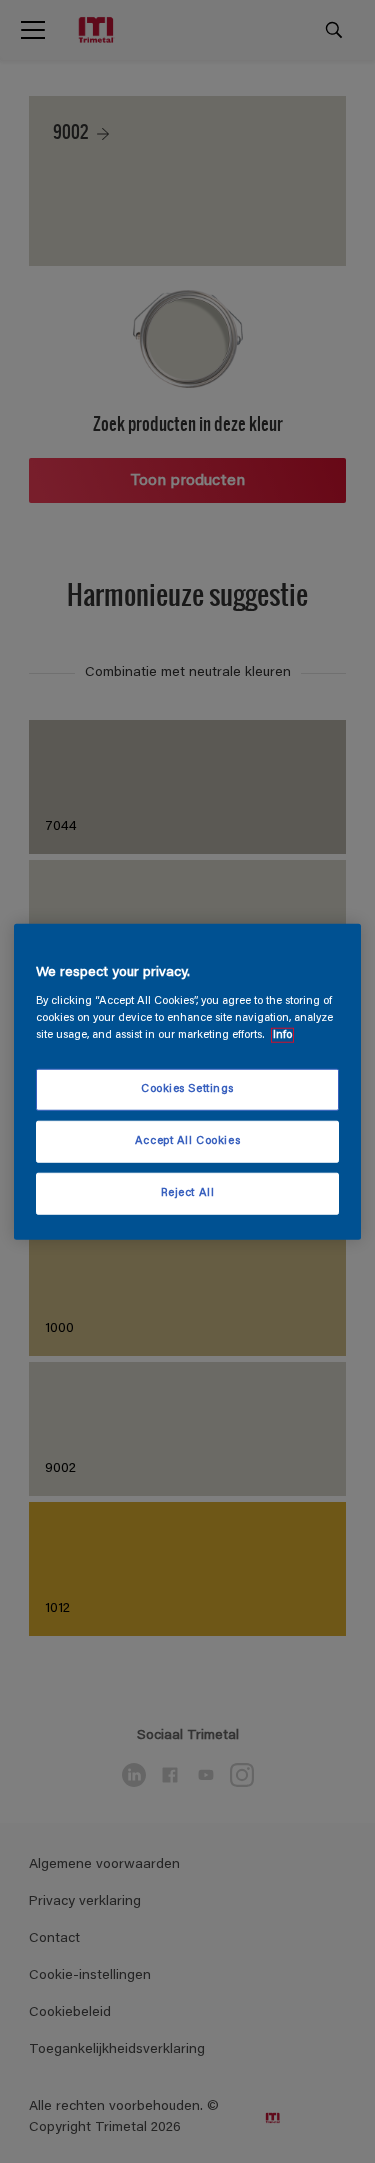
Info (282, 1035)
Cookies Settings (187, 1089)
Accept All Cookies (187, 1141)
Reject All (188, 1193)
